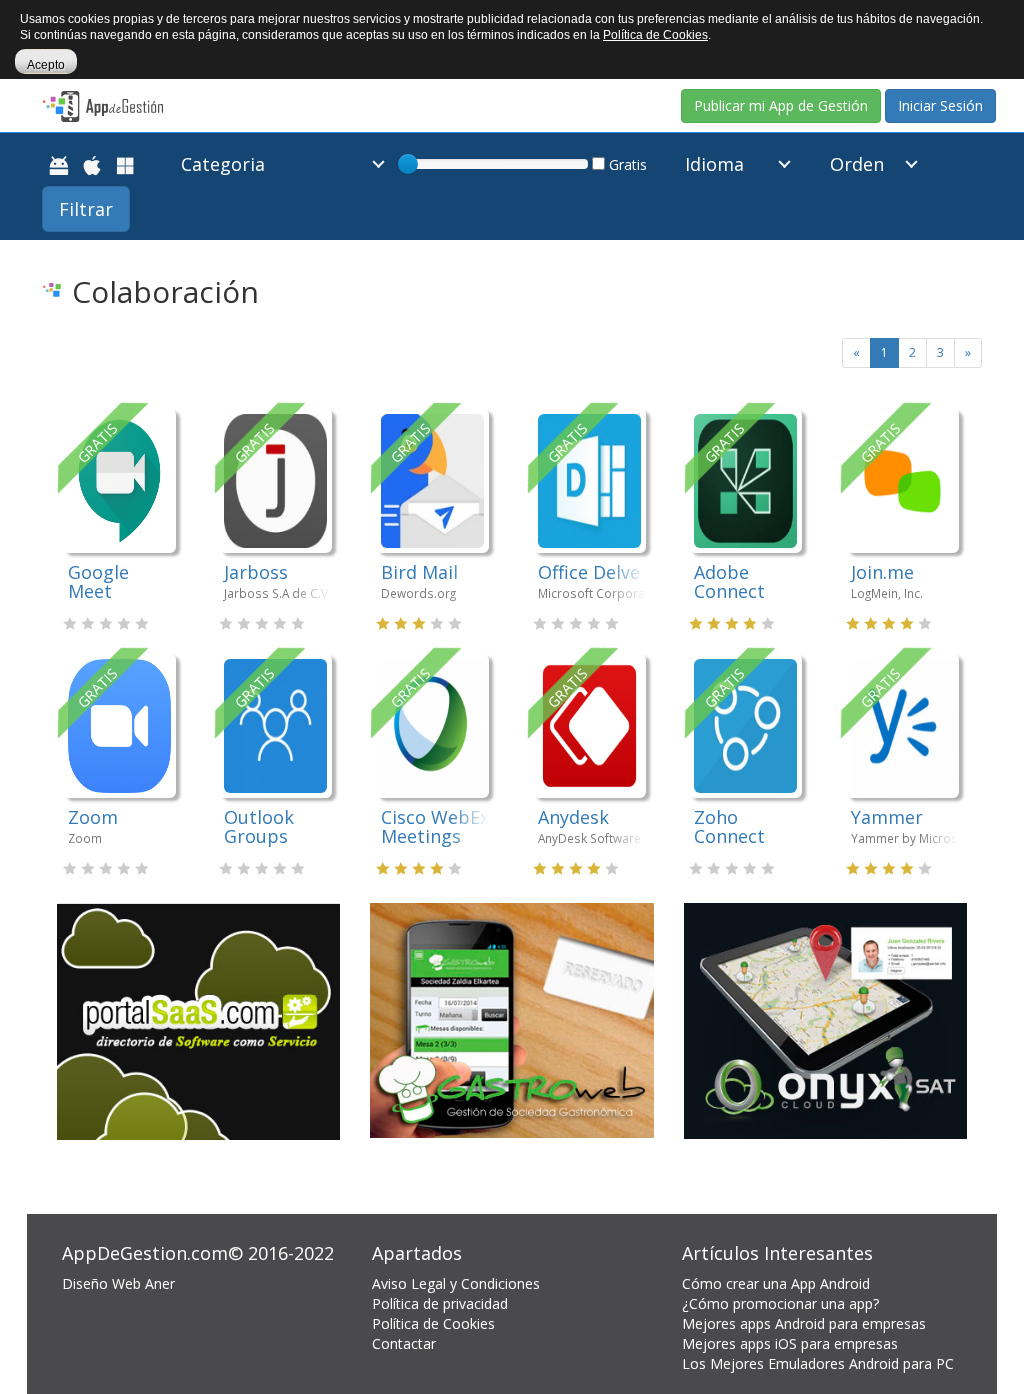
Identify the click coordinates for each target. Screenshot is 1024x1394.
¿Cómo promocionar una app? (780, 1303)
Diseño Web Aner (118, 1283)
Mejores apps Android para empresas (804, 1323)
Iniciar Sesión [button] (940, 105)
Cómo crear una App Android (776, 1283)
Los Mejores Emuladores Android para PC (818, 1363)
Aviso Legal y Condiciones (456, 1283)
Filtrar (86, 209)
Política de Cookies (433, 1323)
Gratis (626, 164)
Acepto (46, 65)
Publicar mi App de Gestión (781, 105)
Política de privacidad (440, 1303)
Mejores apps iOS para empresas (790, 1343)
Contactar (404, 1343)
